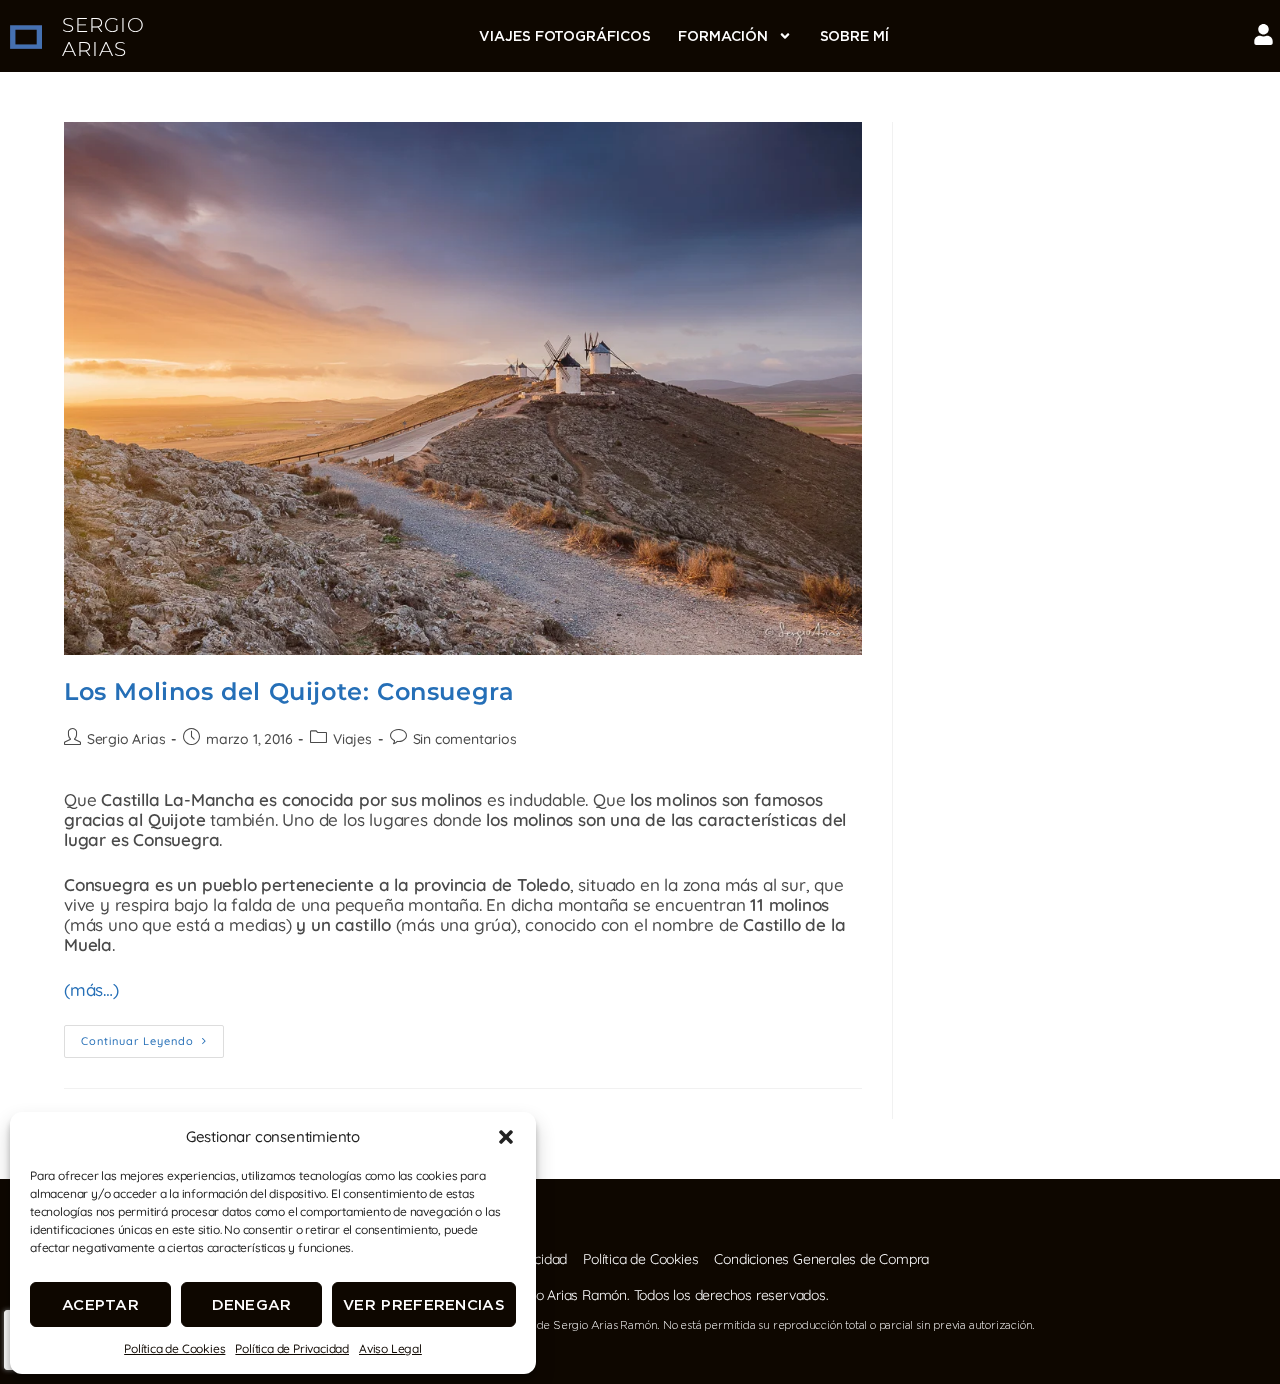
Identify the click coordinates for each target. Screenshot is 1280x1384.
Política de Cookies (174, 1348)
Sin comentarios (465, 739)
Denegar (252, 1304)
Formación (722, 36)
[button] (506, 1137)
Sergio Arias (126, 739)
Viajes (352, 739)
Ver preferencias (424, 1304)
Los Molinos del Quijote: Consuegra (289, 691)
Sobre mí (854, 36)
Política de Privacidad (292, 1348)
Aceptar (100, 1304)
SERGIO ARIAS (103, 37)
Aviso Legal (390, 1348)
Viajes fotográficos (564, 36)
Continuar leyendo (152, 1036)
